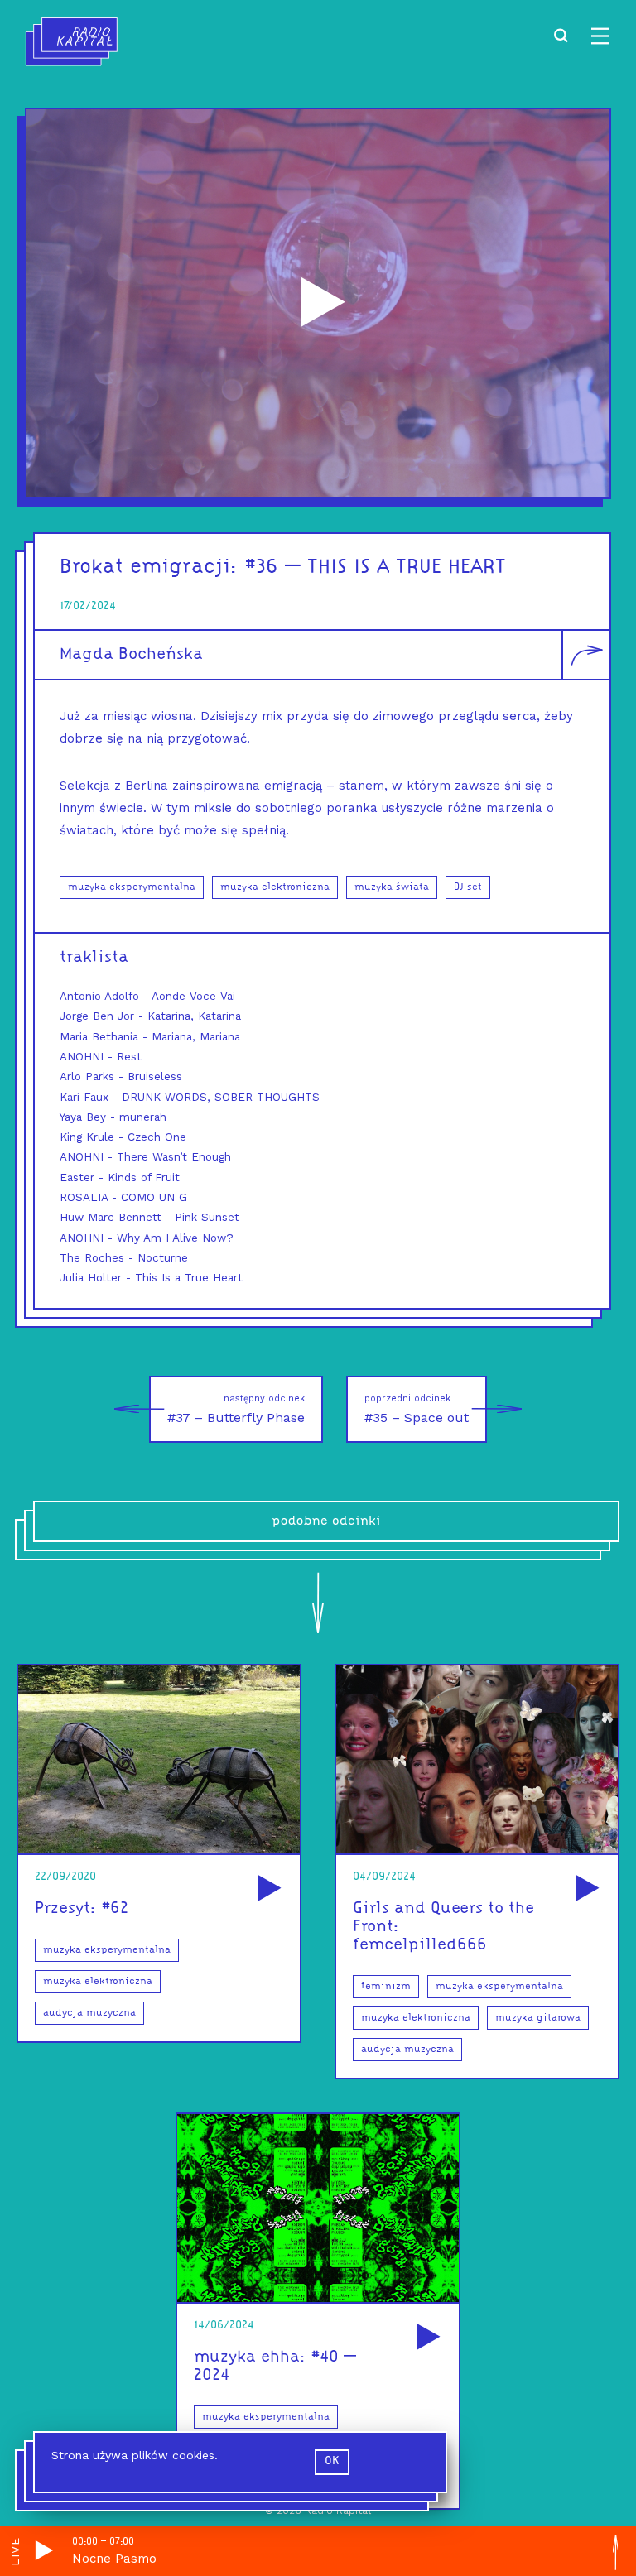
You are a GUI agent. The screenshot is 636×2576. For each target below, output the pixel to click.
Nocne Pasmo (114, 2559)
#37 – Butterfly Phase (236, 1409)
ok (332, 2461)
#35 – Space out (417, 1409)
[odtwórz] (267, 1889)
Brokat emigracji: (149, 567)
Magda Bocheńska (131, 655)
